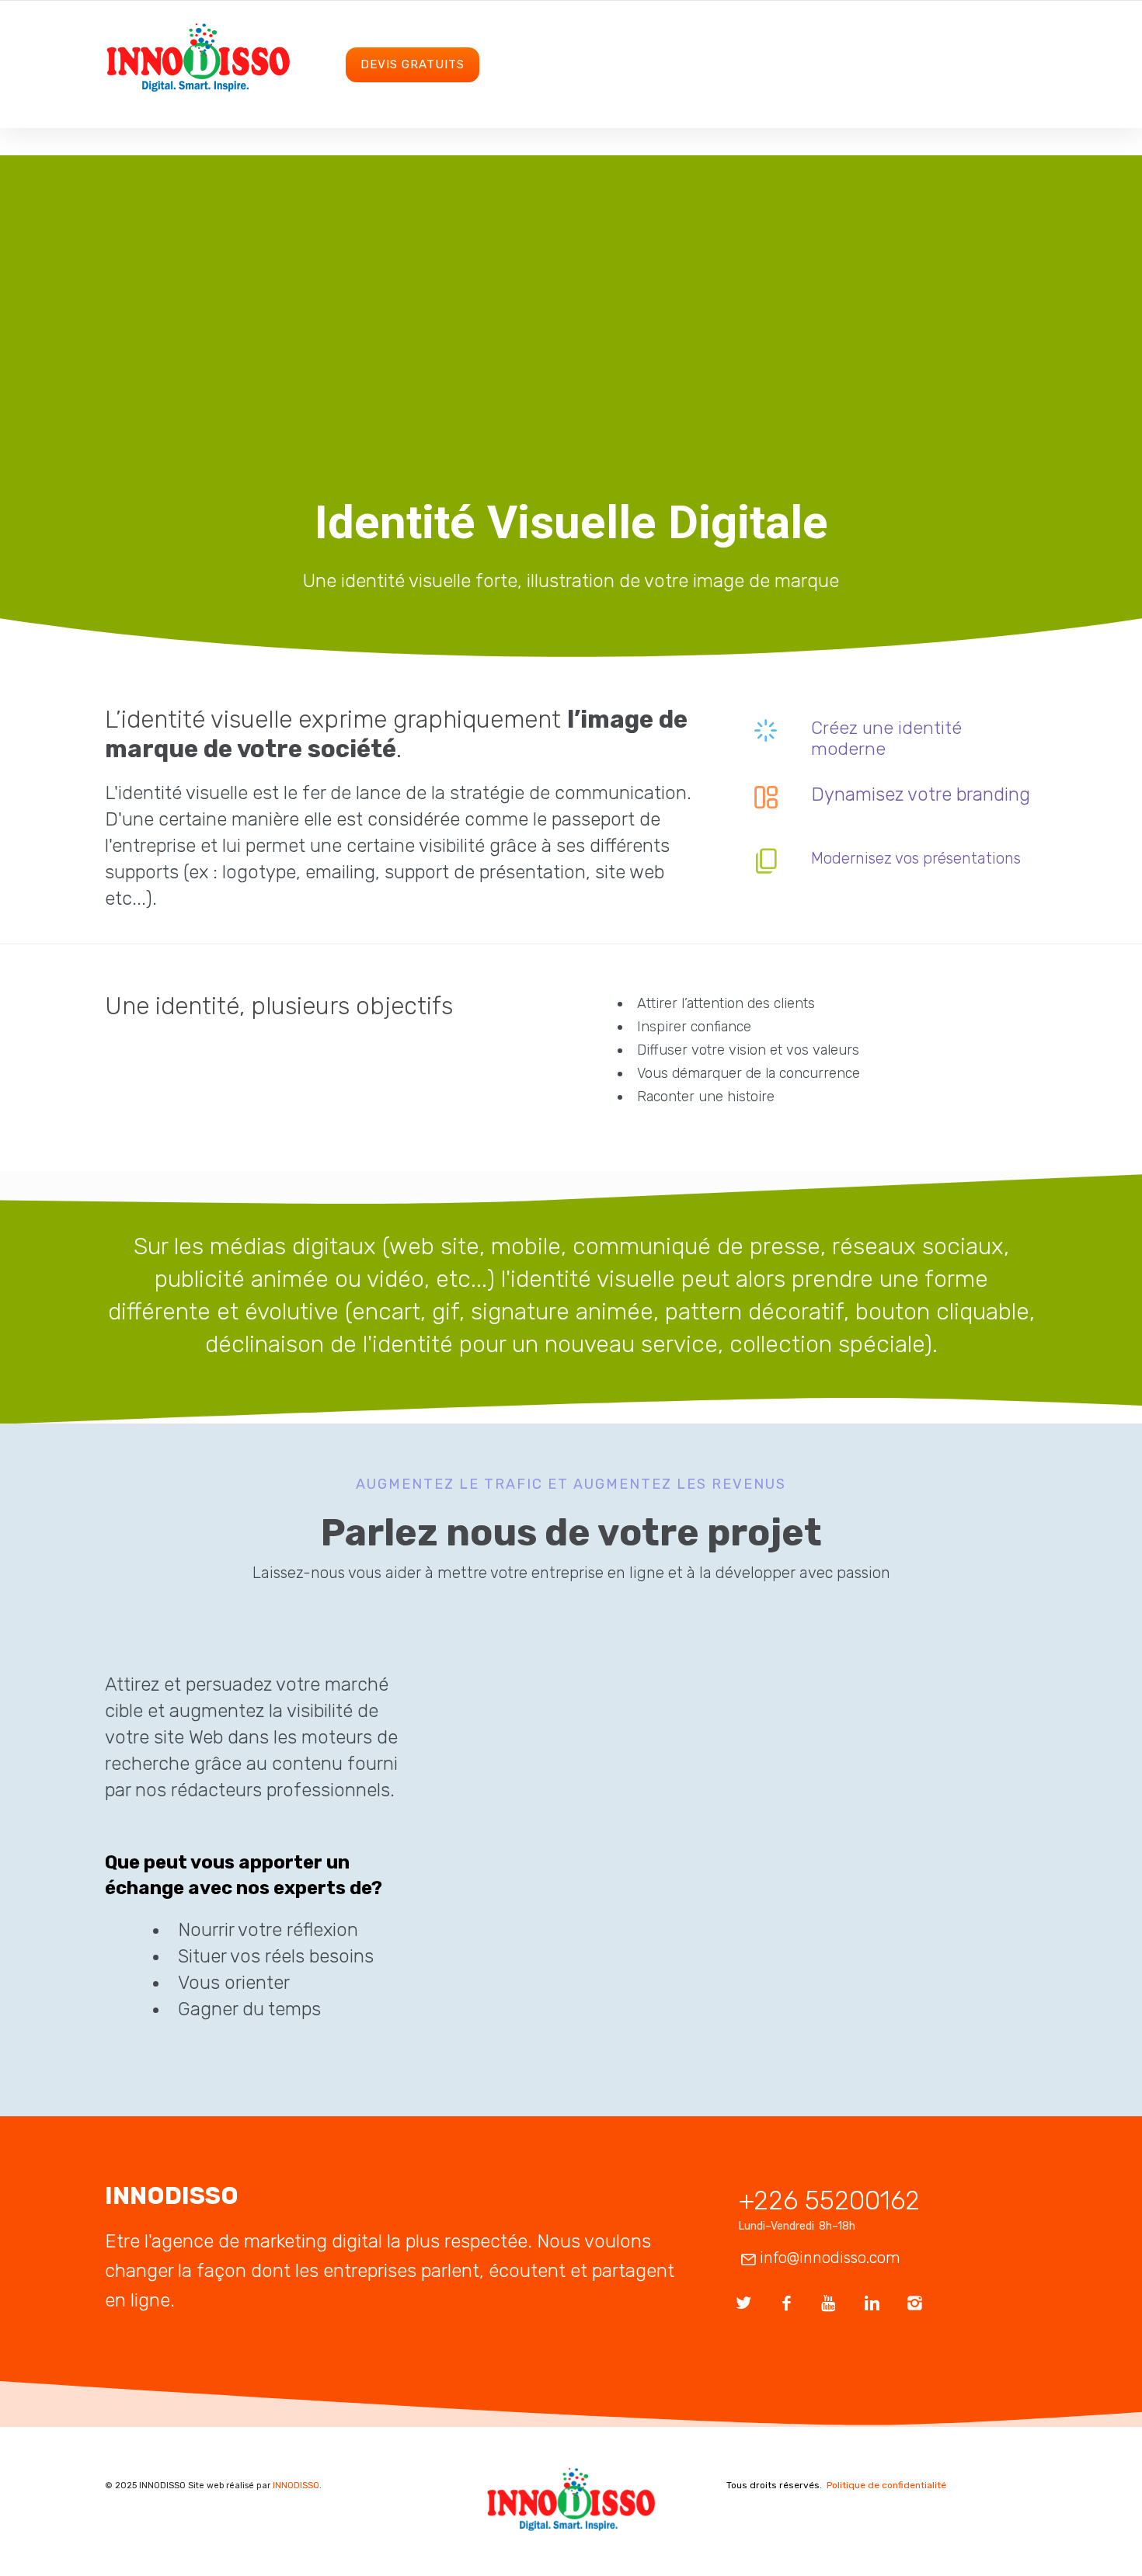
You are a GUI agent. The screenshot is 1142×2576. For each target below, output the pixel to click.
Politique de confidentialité (886, 2485)
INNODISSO (296, 2486)
